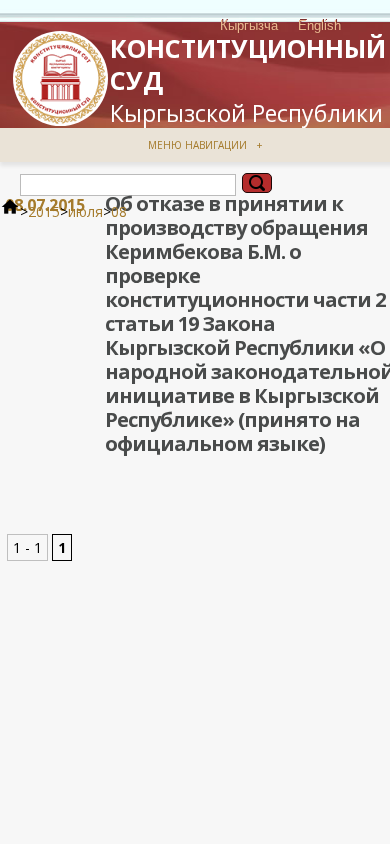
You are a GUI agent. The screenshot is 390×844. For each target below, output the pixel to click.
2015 (44, 211)
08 (119, 211)
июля (85, 211)
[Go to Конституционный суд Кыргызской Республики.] (10, 211)
